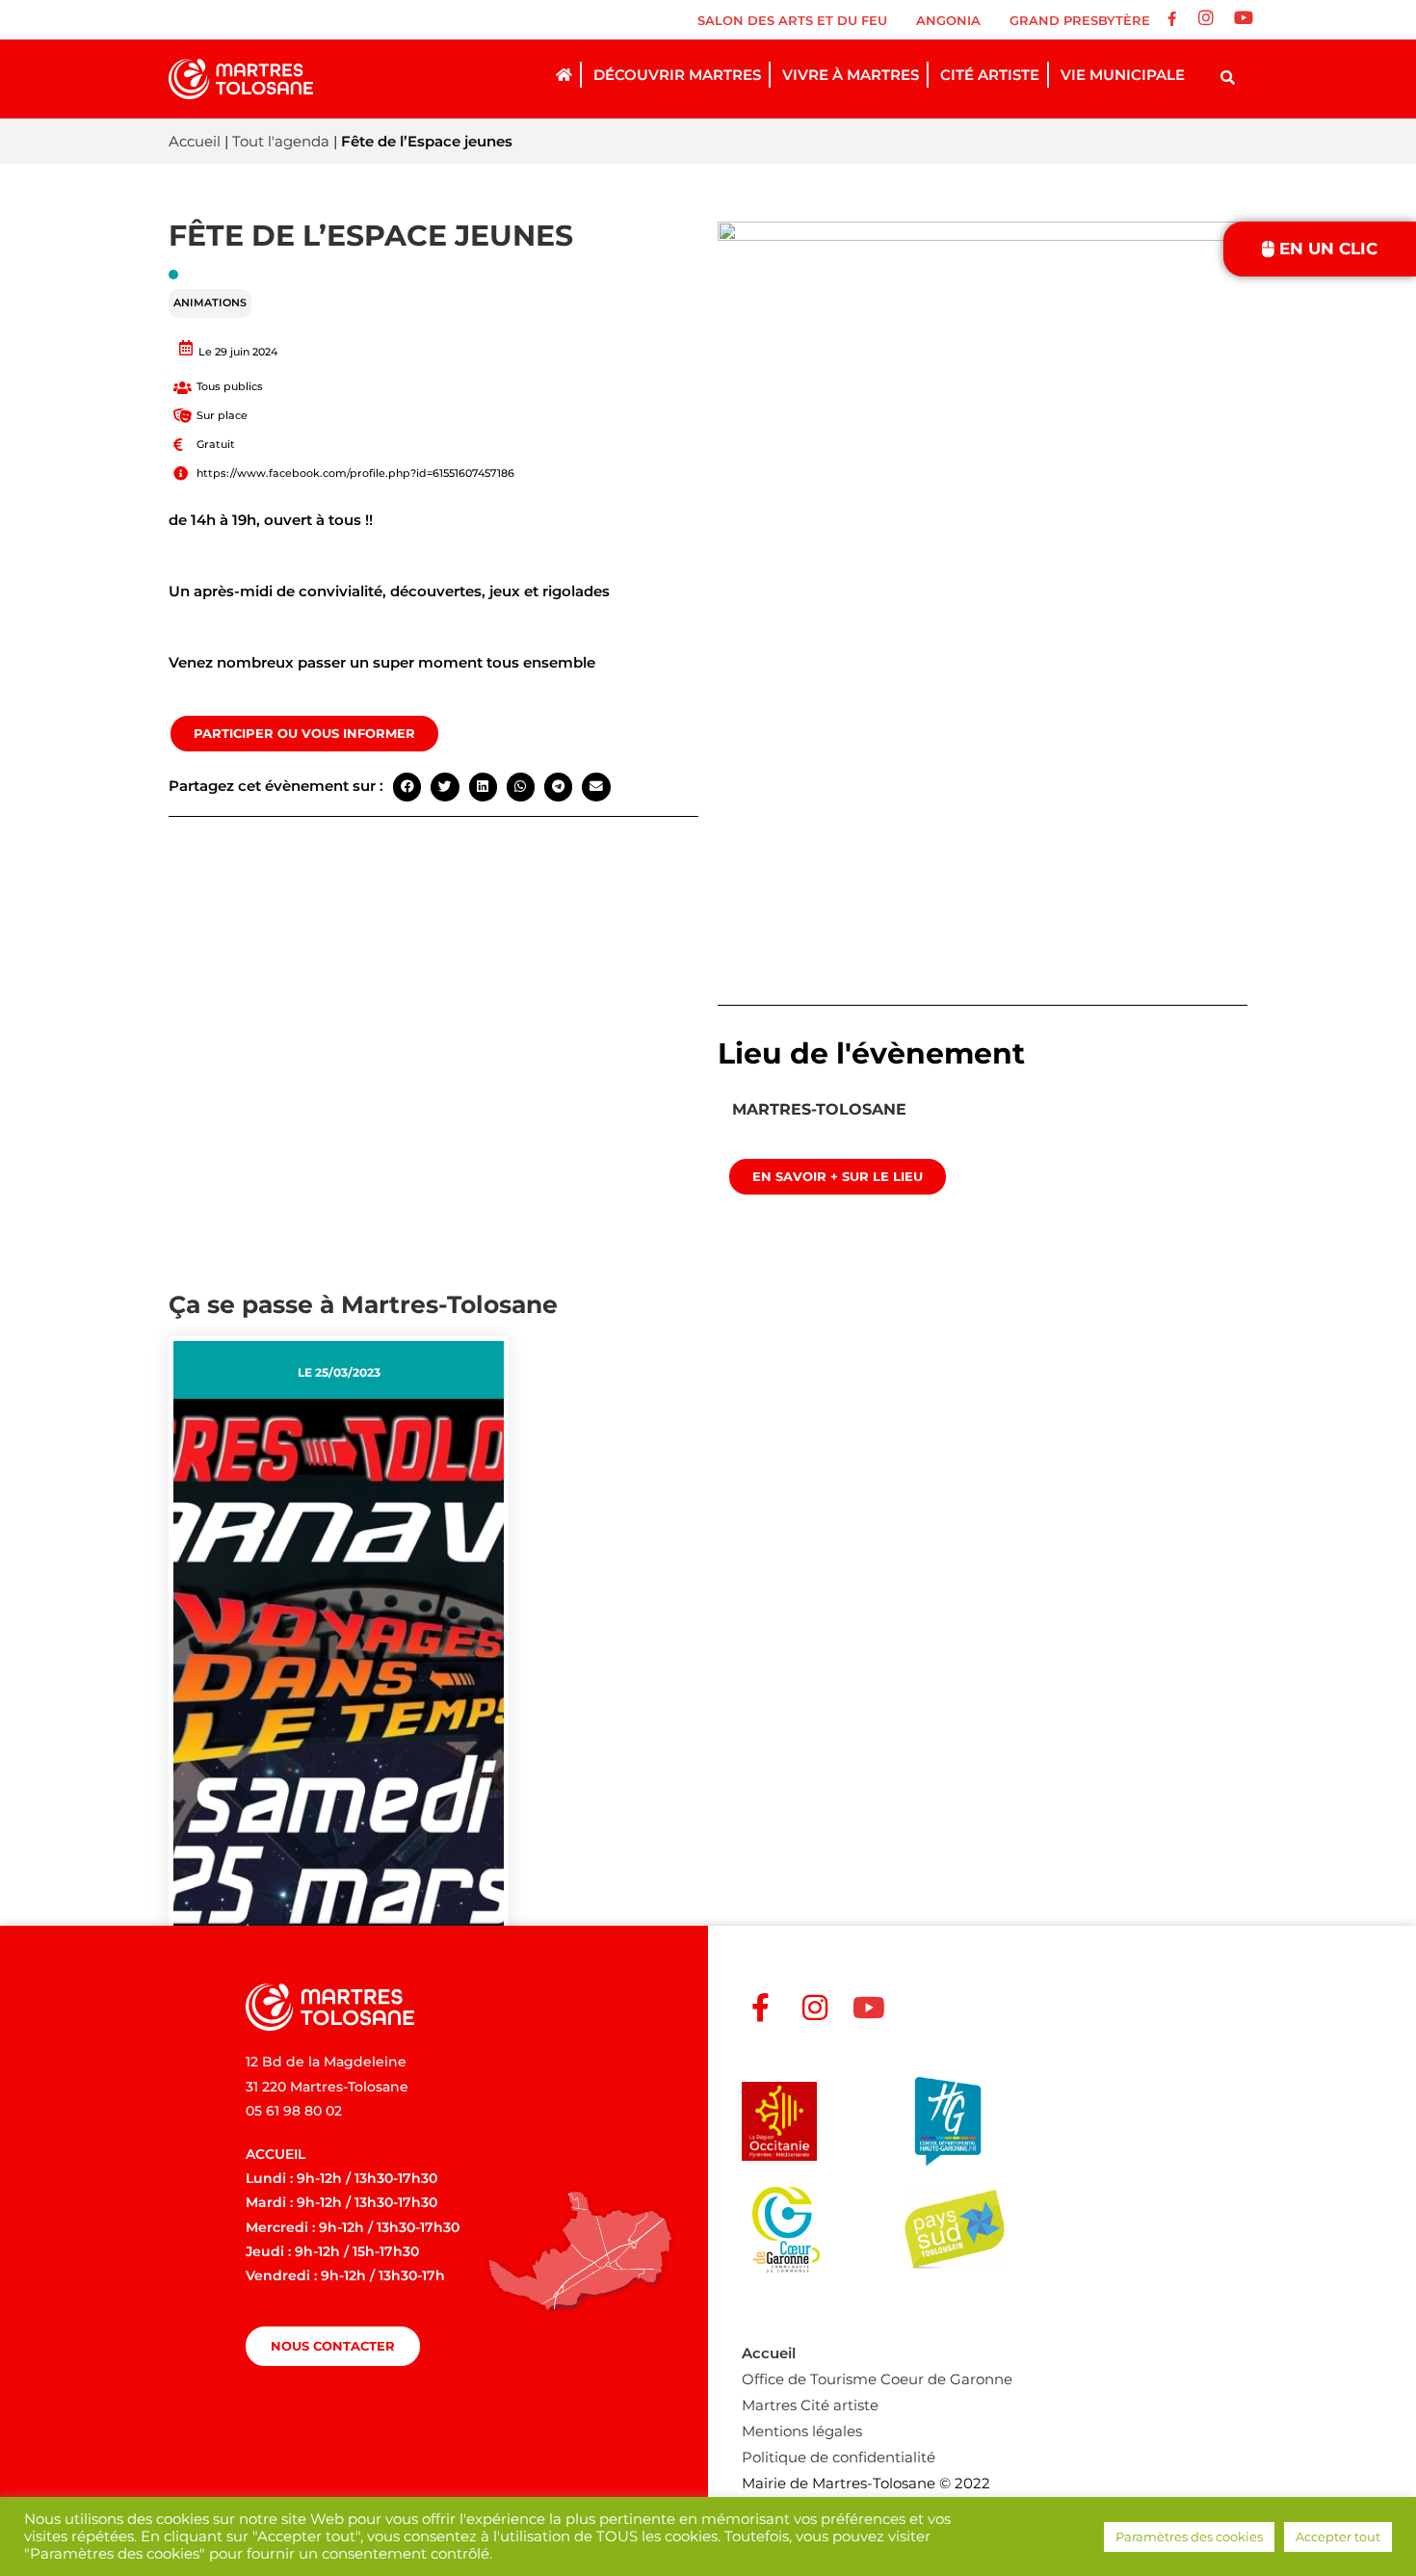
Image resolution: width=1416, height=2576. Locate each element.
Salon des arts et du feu (792, 20)
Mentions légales (802, 2431)
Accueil (195, 141)
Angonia (948, 20)
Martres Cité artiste (810, 2405)
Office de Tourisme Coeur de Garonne (877, 2379)
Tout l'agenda (281, 141)
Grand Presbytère (1080, 20)
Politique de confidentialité (839, 2457)
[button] (407, 787)
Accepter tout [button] (1338, 2537)
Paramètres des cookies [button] (1189, 2537)
